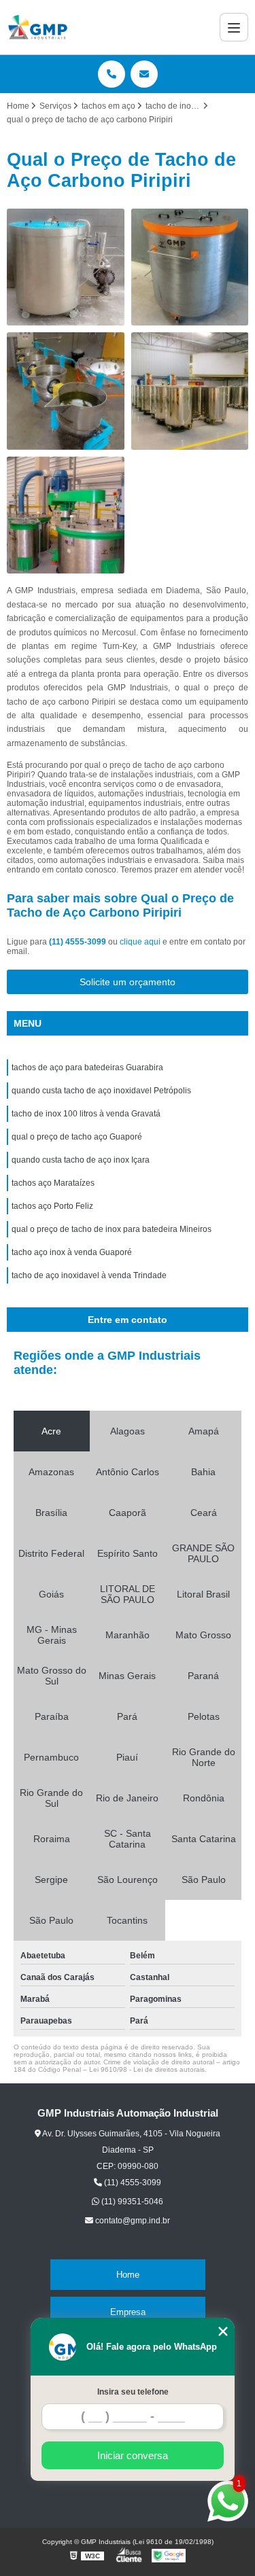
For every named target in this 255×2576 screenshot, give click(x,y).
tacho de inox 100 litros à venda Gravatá (86, 1114)
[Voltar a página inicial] (38, 27)
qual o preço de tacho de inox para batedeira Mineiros (112, 1229)
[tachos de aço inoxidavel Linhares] (66, 267)
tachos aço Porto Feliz (52, 1206)
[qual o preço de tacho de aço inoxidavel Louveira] (190, 267)
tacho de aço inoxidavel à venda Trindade (89, 1275)
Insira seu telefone (133, 2392)
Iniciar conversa (133, 2455)
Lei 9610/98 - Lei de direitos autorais (147, 2069)
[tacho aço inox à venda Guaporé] (66, 391)
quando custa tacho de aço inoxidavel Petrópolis (101, 1091)
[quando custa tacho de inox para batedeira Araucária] (190, 391)
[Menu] (234, 27)
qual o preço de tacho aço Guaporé (77, 1137)
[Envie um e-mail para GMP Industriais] (144, 74)
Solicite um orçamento (128, 982)
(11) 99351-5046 (131, 2202)
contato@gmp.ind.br (132, 2221)
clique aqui (140, 942)
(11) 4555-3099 (79, 942)
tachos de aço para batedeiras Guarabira (87, 1068)
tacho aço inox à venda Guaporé (72, 1252)
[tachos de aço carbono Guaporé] (66, 515)
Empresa (128, 2312)
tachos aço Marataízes (53, 1183)
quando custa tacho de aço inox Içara (81, 1160)
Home (128, 2275)
